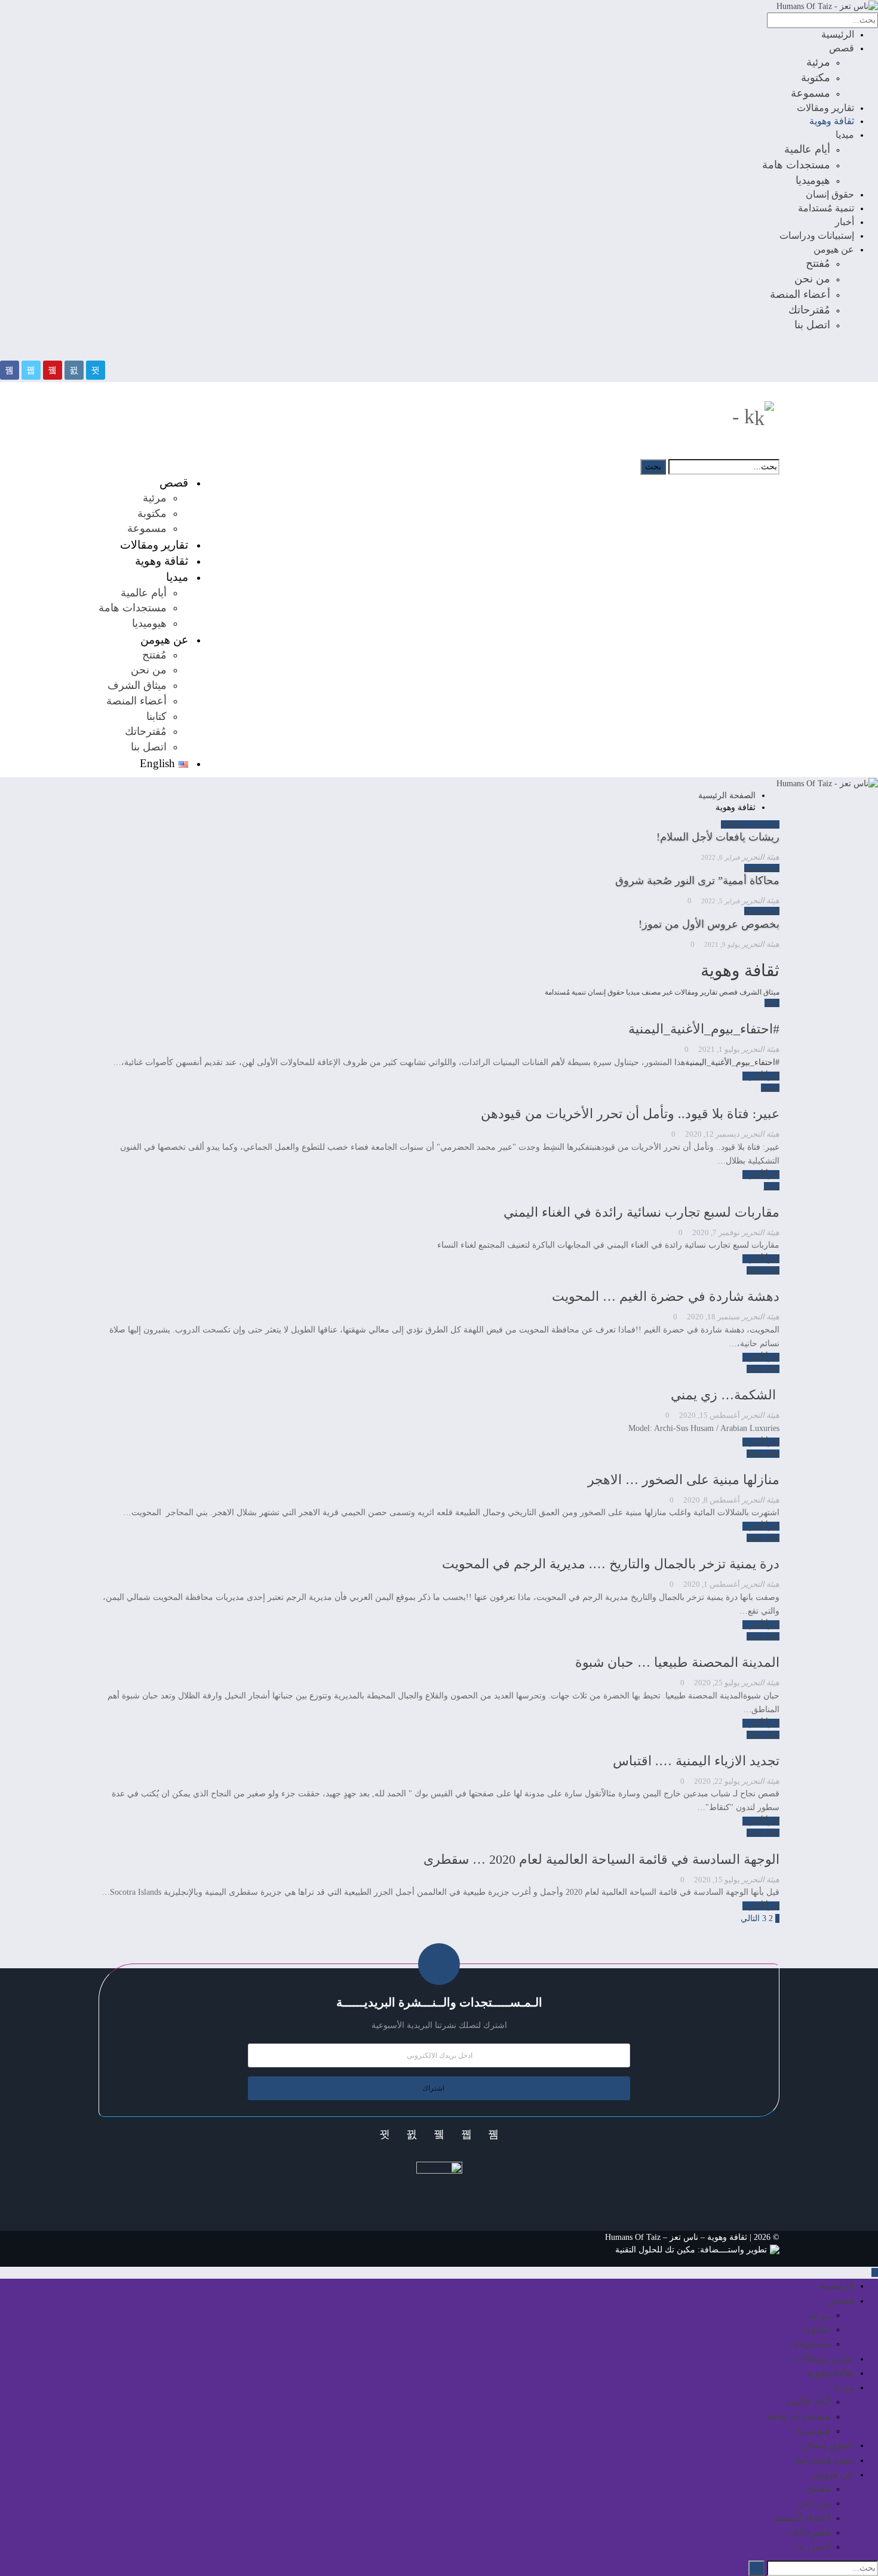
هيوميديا (813, 180)
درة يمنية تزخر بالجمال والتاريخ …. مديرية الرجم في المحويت (611, 1564)
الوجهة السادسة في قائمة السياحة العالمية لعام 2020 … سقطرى (601, 1859)
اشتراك (433, 2088)
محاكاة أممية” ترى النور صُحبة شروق (697, 881)
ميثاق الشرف (137, 685)
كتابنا (156, 716)
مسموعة (811, 93)
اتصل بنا (812, 325)
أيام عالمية (807, 149)
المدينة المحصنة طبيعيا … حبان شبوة (677, 1662)
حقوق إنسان (830, 194)
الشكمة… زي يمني (725, 1395)
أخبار (845, 222)
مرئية (818, 62)
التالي (749, 1918)
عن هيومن (834, 249)
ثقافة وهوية (832, 121)
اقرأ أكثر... (761, 1076)
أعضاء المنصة (800, 294)
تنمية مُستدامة (826, 208)
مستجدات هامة (796, 165)
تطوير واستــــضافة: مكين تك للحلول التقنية (691, 2250)
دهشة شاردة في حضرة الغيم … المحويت (666, 1296)
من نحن (812, 279)
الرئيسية (838, 34)
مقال (772, 1003)
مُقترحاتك (809, 310)
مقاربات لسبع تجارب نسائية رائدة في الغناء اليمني (641, 1212)
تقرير (772, 824)
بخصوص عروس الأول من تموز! (709, 924)
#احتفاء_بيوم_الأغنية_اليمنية (704, 1029)
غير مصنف (657, 992)
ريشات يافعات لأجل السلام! (718, 837)
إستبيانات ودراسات (817, 236)
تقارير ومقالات (825, 108)
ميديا (845, 135)
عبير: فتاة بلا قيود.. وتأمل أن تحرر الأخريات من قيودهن (630, 1114)
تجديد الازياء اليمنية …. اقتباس (696, 1761)
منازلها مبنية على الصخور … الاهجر (684, 1480)
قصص (842, 48)
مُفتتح (818, 263)
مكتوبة (816, 78)
